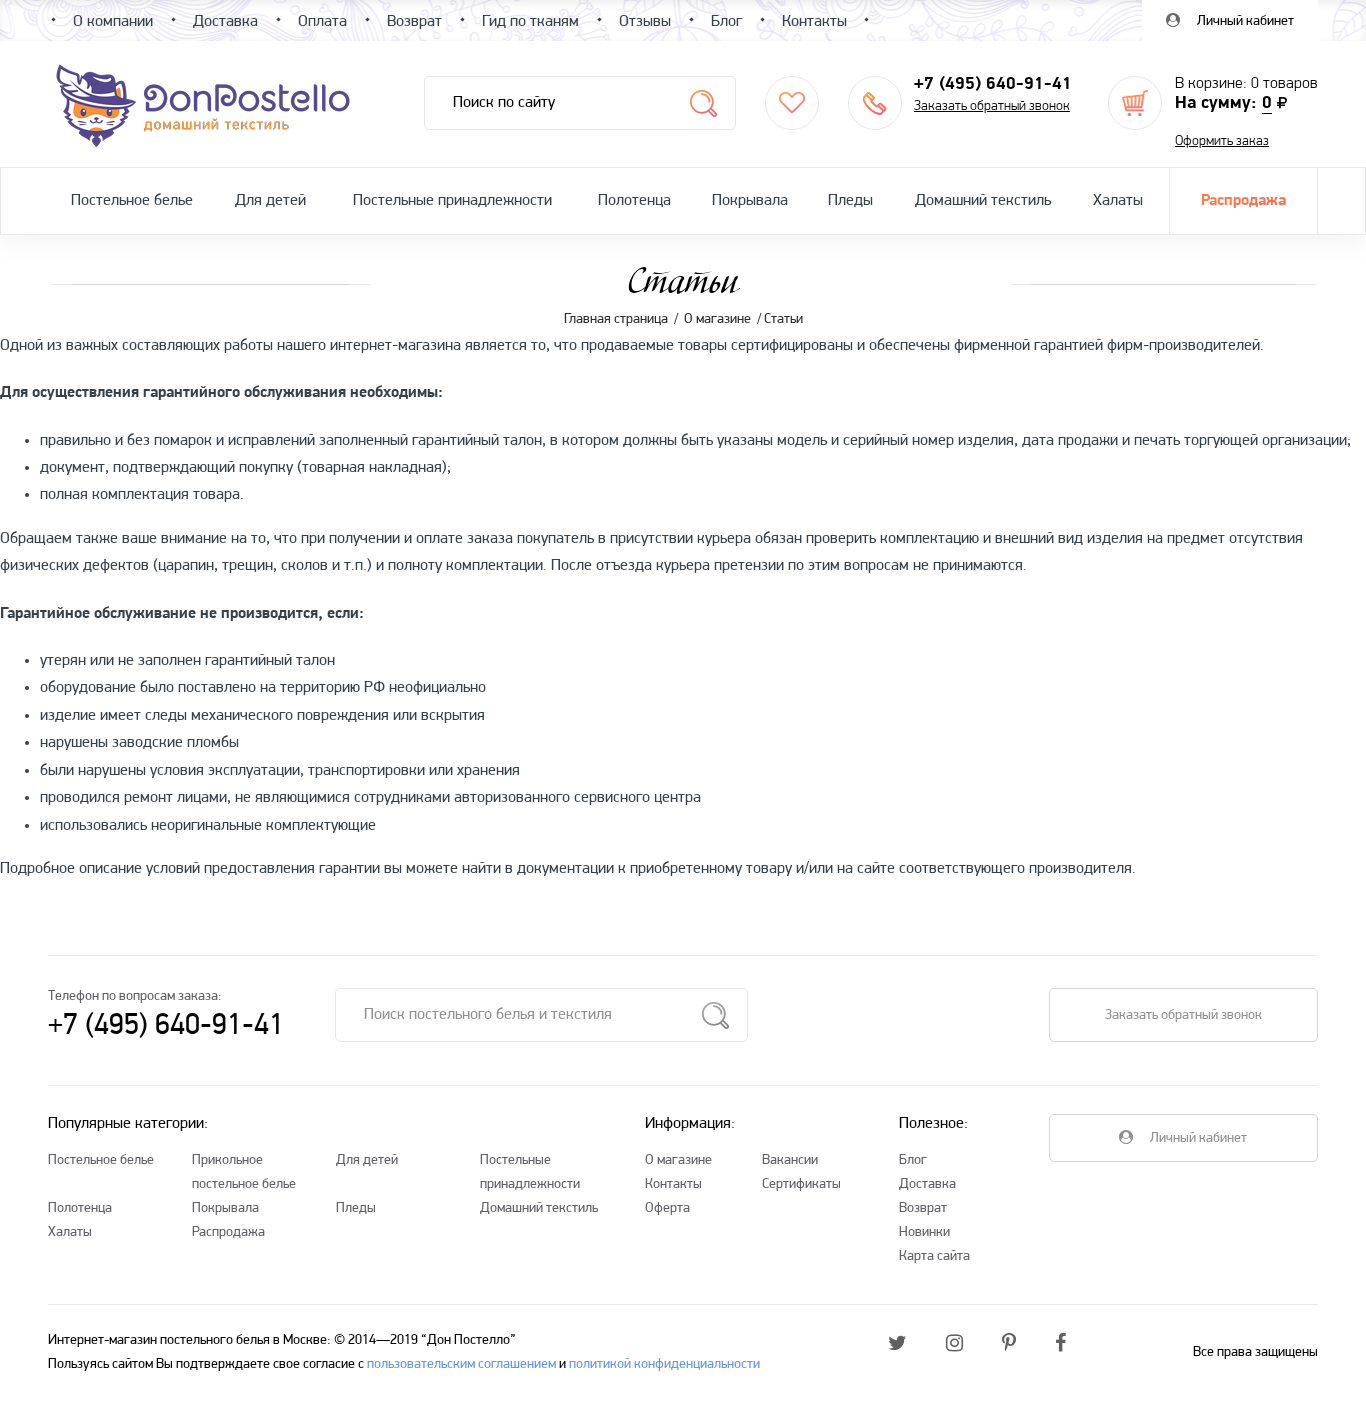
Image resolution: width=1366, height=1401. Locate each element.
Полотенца (634, 201)
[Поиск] (703, 103)
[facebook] (1060, 1345)
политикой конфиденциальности (664, 1364)
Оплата (322, 22)
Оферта (667, 1208)
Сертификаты (801, 1184)
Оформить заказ (1222, 141)
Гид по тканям (530, 22)
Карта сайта (934, 1256)
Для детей (270, 201)
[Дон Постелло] (201, 104)
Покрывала (750, 201)
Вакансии (790, 1160)
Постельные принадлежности (452, 201)
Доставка (927, 1184)
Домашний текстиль (983, 201)
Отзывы (645, 22)
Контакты (673, 1184)
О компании (113, 22)
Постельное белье (132, 201)
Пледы (850, 201)
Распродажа (1243, 201)
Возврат (923, 1208)
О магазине (678, 1160)
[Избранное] (792, 103)
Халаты (1118, 201)
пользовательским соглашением (461, 1364)
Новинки (924, 1232)
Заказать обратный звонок (992, 106)
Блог (913, 1160)
